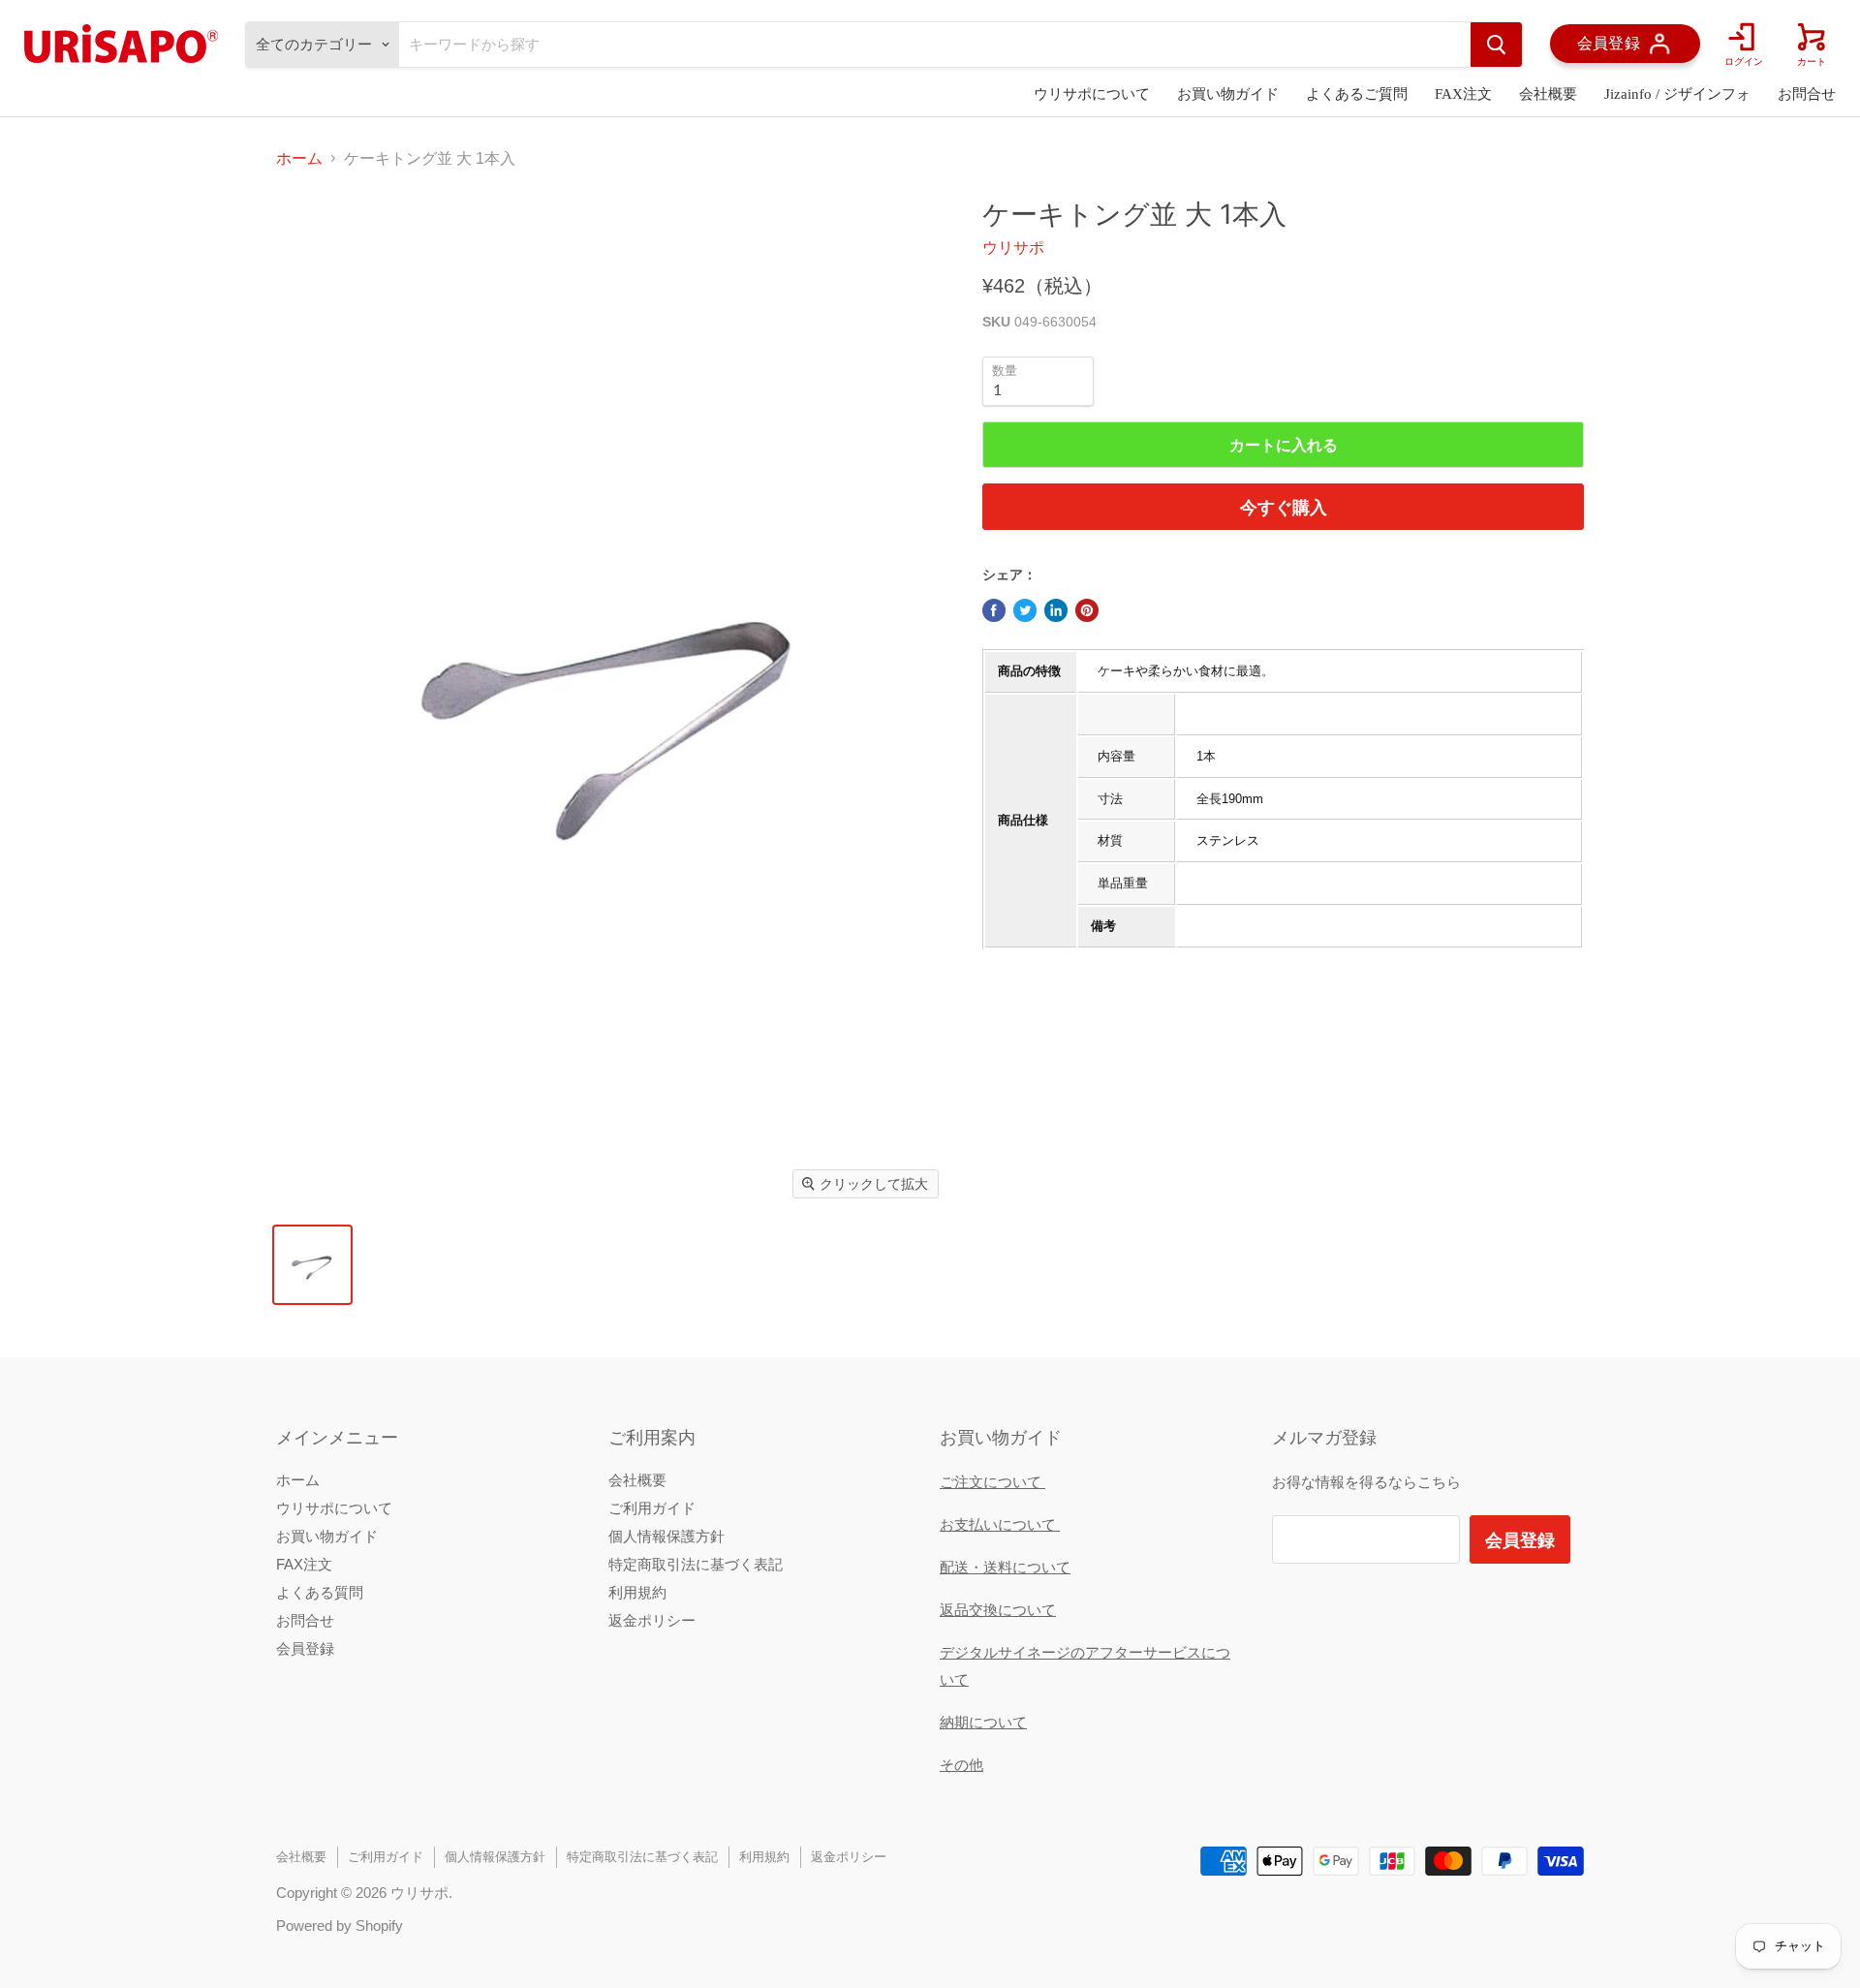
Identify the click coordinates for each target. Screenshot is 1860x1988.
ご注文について (992, 1482)
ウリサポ (1013, 248)
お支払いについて (1000, 1524)
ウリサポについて (1092, 94)
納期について (983, 1722)
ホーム (299, 158)
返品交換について (998, 1610)
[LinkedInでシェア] (1056, 610)
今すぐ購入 (1284, 507)
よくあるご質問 (1357, 94)
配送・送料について (1005, 1567)
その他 (961, 1765)
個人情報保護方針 (666, 1536)
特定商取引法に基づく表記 (696, 1564)
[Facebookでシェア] (994, 610)
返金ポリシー (652, 1620)
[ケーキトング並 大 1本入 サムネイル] (312, 1265)
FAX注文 (1463, 94)
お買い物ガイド (1228, 94)
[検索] (1496, 45)
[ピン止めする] (1087, 610)
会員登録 (305, 1648)
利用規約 (637, 1592)
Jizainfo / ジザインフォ (1677, 94)
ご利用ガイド (652, 1508)
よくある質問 (320, 1592)
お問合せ (1807, 94)
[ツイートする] (1025, 610)
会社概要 (1548, 94)
